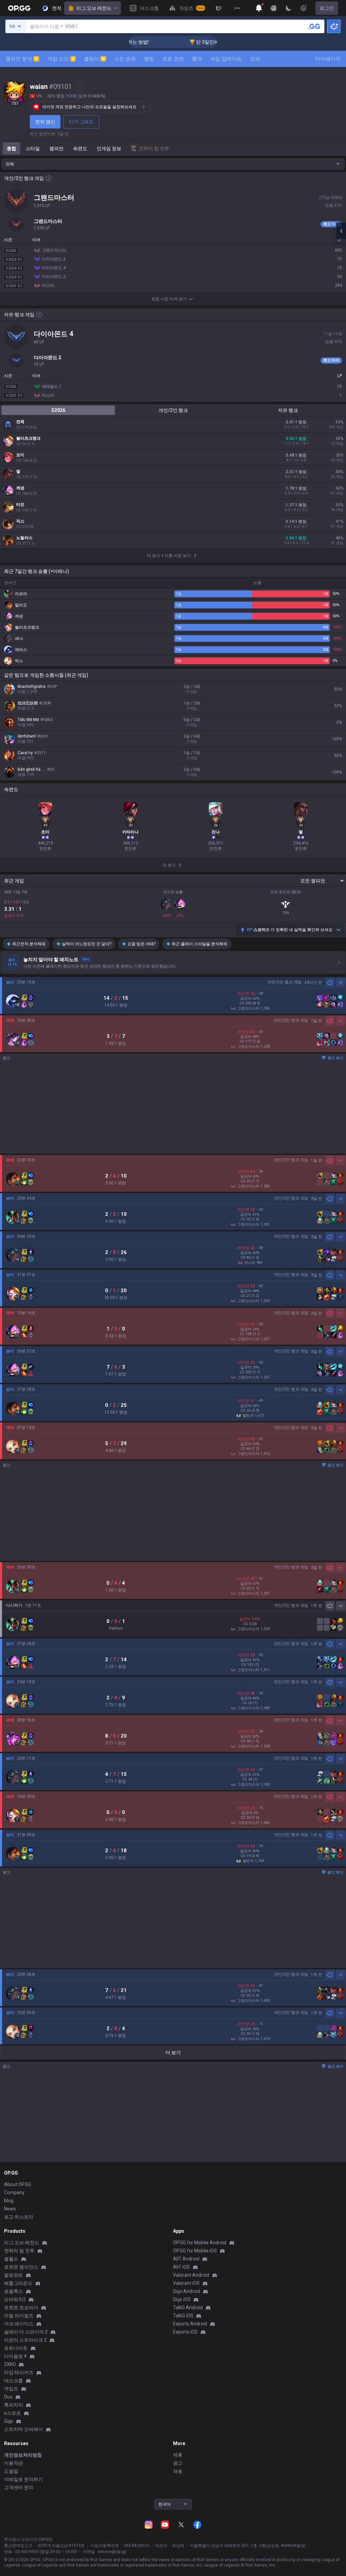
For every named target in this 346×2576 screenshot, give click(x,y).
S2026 (58, 410)
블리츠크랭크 (28, 438)
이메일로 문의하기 (23, 2479)
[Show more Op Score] (339, 930)
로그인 (327, 8)
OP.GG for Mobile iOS (195, 2251)
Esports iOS (185, 2332)
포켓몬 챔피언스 (21, 2267)
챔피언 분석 (22, 59)
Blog (9, 2201)
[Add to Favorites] (79, 87)
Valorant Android (191, 2275)
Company (14, 2192)
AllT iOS (181, 2267)
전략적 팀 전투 (19, 2251)
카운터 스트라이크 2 (25, 2340)
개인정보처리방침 (23, 2455)
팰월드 (11, 2259)
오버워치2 (15, 2299)
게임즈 (11, 2389)
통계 (197, 59)
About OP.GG (18, 2184)
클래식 (94, 59)
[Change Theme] (289, 8)
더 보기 (173, 2052)
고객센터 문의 (19, 2487)
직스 (20, 521)
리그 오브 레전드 (94, 8)
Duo (8, 2397)
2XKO (10, 2364)
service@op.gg (112, 2552)
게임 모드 (61, 59)
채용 (178, 2471)
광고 (178, 2463)
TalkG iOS (183, 2316)
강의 (255, 59)
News (10, 2209)
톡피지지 (14, 2405)
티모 (20, 505)
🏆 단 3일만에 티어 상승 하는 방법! (200, 42)
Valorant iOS (186, 2283)
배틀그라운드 (18, 2283)
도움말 (11, 2471)
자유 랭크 (288, 410)
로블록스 (14, 2291)
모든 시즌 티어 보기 (169, 299)
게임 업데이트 (226, 59)
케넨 (20, 488)
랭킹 (149, 59)
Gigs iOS (182, 2299)
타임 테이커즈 (19, 2372)
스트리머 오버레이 (23, 2429)
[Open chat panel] (341, 231)
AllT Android (186, 2259)
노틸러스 (24, 538)
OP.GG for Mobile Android (200, 2243)
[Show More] (259, 8)
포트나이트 (16, 2348)
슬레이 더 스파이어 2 (26, 2332)
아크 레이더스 (19, 2324)
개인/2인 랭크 (173, 410)
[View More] (237, 8)
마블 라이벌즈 (19, 2316)
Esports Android (190, 2324)
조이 (20, 455)
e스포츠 (13, 2413)
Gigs (9, 2421)
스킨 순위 (125, 59)
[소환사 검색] (314, 26)
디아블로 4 (15, 2356)
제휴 (178, 2455)
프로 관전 (173, 59)
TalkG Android (188, 2307)
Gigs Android (187, 2291)
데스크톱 (14, 2381)
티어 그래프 (81, 122)
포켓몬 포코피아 (21, 2307)
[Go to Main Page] (19, 8)
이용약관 (14, 2463)
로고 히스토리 (19, 2217)
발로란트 (14, 2275)
